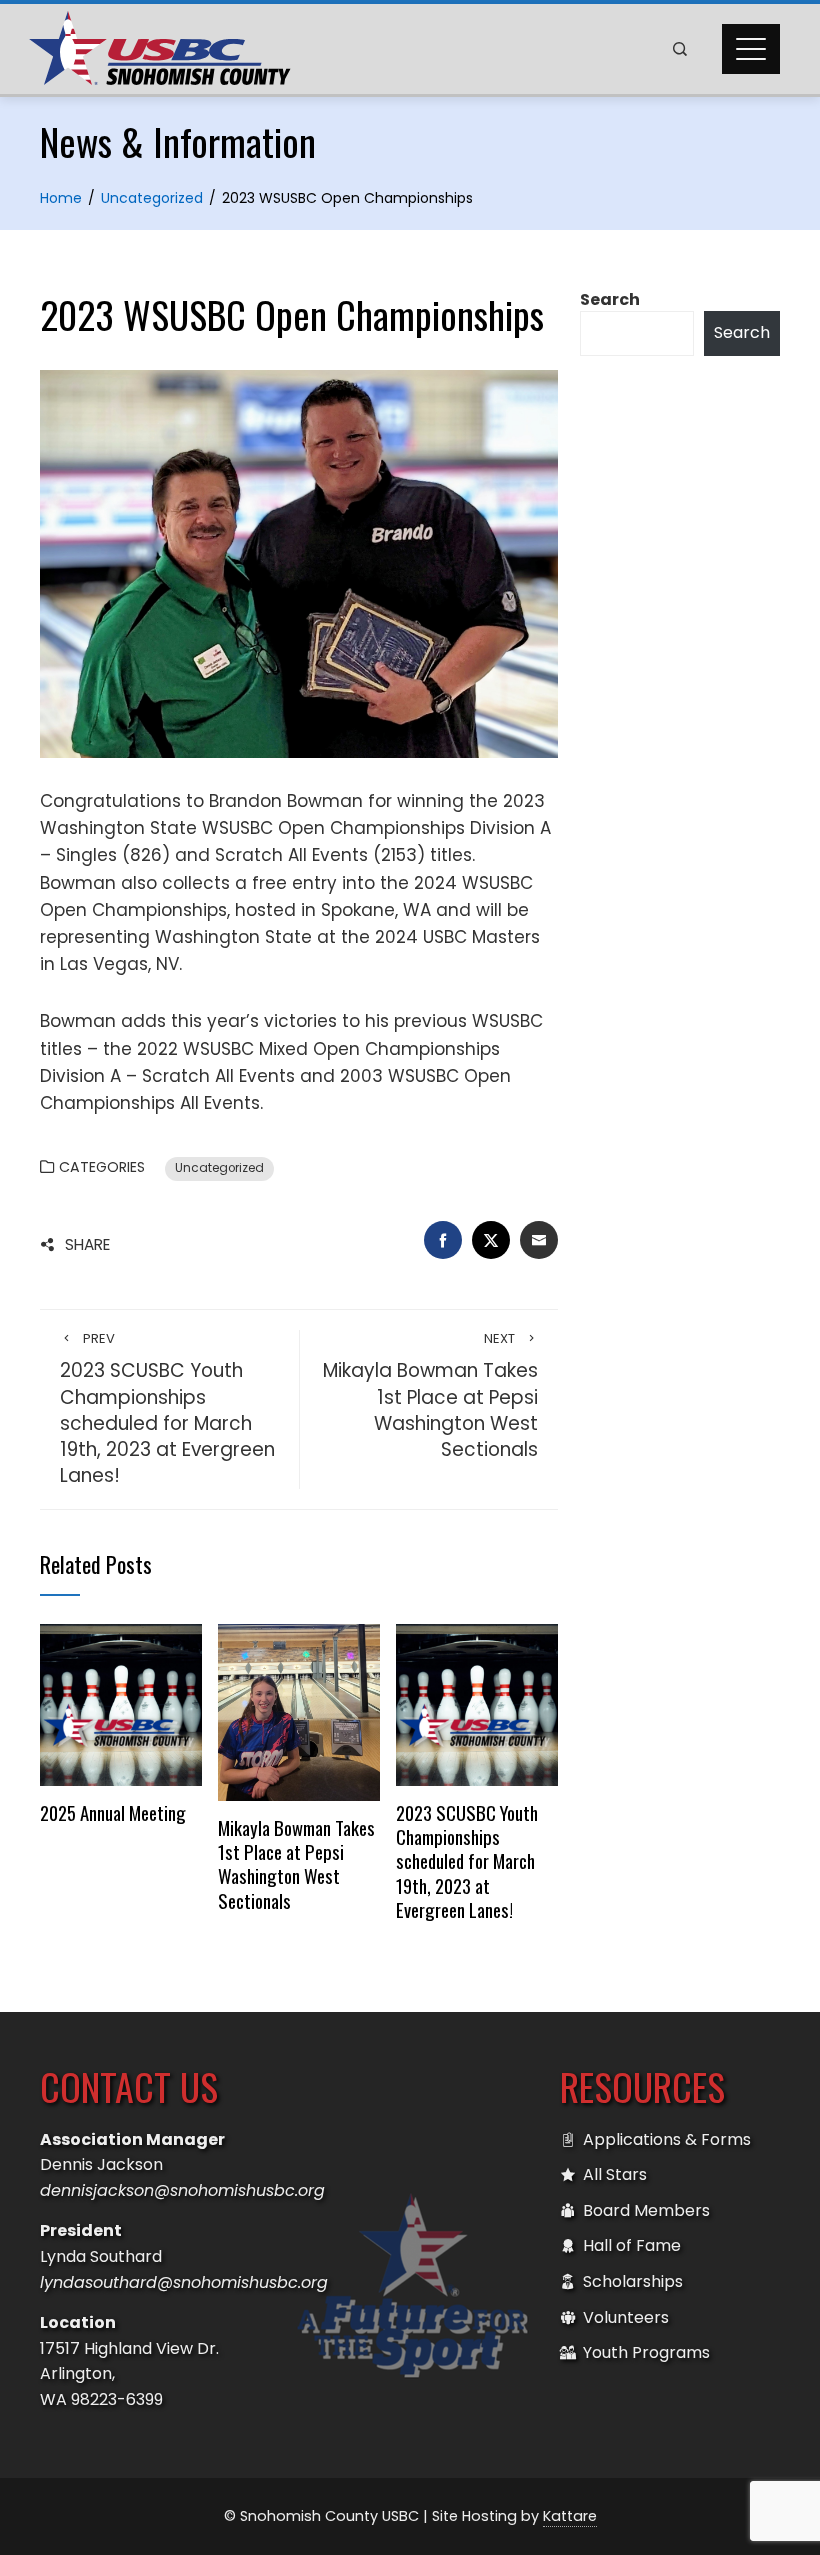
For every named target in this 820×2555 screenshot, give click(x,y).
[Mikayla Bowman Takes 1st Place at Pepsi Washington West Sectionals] (299, 1711)
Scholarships (633, 2281)
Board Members (646, 2210)
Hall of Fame (632, 2245)
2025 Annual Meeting (113, 1812)
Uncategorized (219, 1168)
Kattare (570, 2516)
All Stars (615, 2174)
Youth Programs (646, 2352)
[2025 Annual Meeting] (121, 1703)
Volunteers (626, 2317)
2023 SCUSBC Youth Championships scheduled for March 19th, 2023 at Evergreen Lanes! (167, 1409)
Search (610, 299)
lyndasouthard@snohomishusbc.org (184, 2282)
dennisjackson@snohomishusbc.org (182, 2190)
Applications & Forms (667, 2139)
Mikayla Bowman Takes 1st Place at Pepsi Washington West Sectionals (430, 1396)
